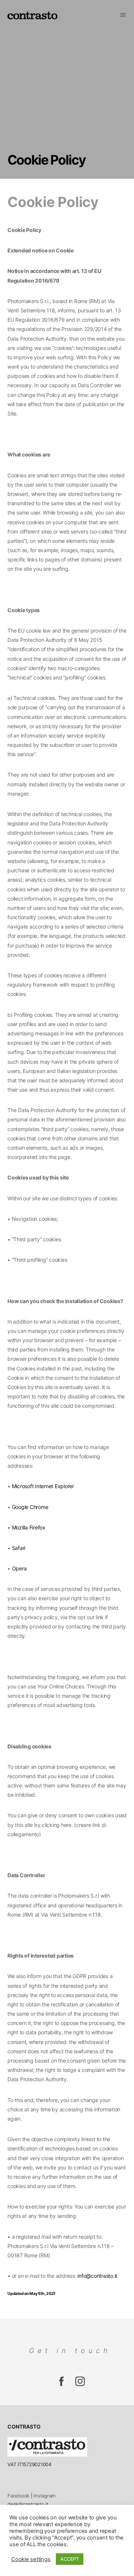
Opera (19, 1568)
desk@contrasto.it (28, 2504)
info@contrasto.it (97, 2276)
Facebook (18, 2496)
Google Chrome (30, 1507)
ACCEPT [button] (70, 2559)
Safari (19, 1548)
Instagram (44, 2496)
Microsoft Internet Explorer (43, 1486)
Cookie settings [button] (31, 2559)
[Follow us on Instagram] (61, 2385)
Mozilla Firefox (29, 1527)
